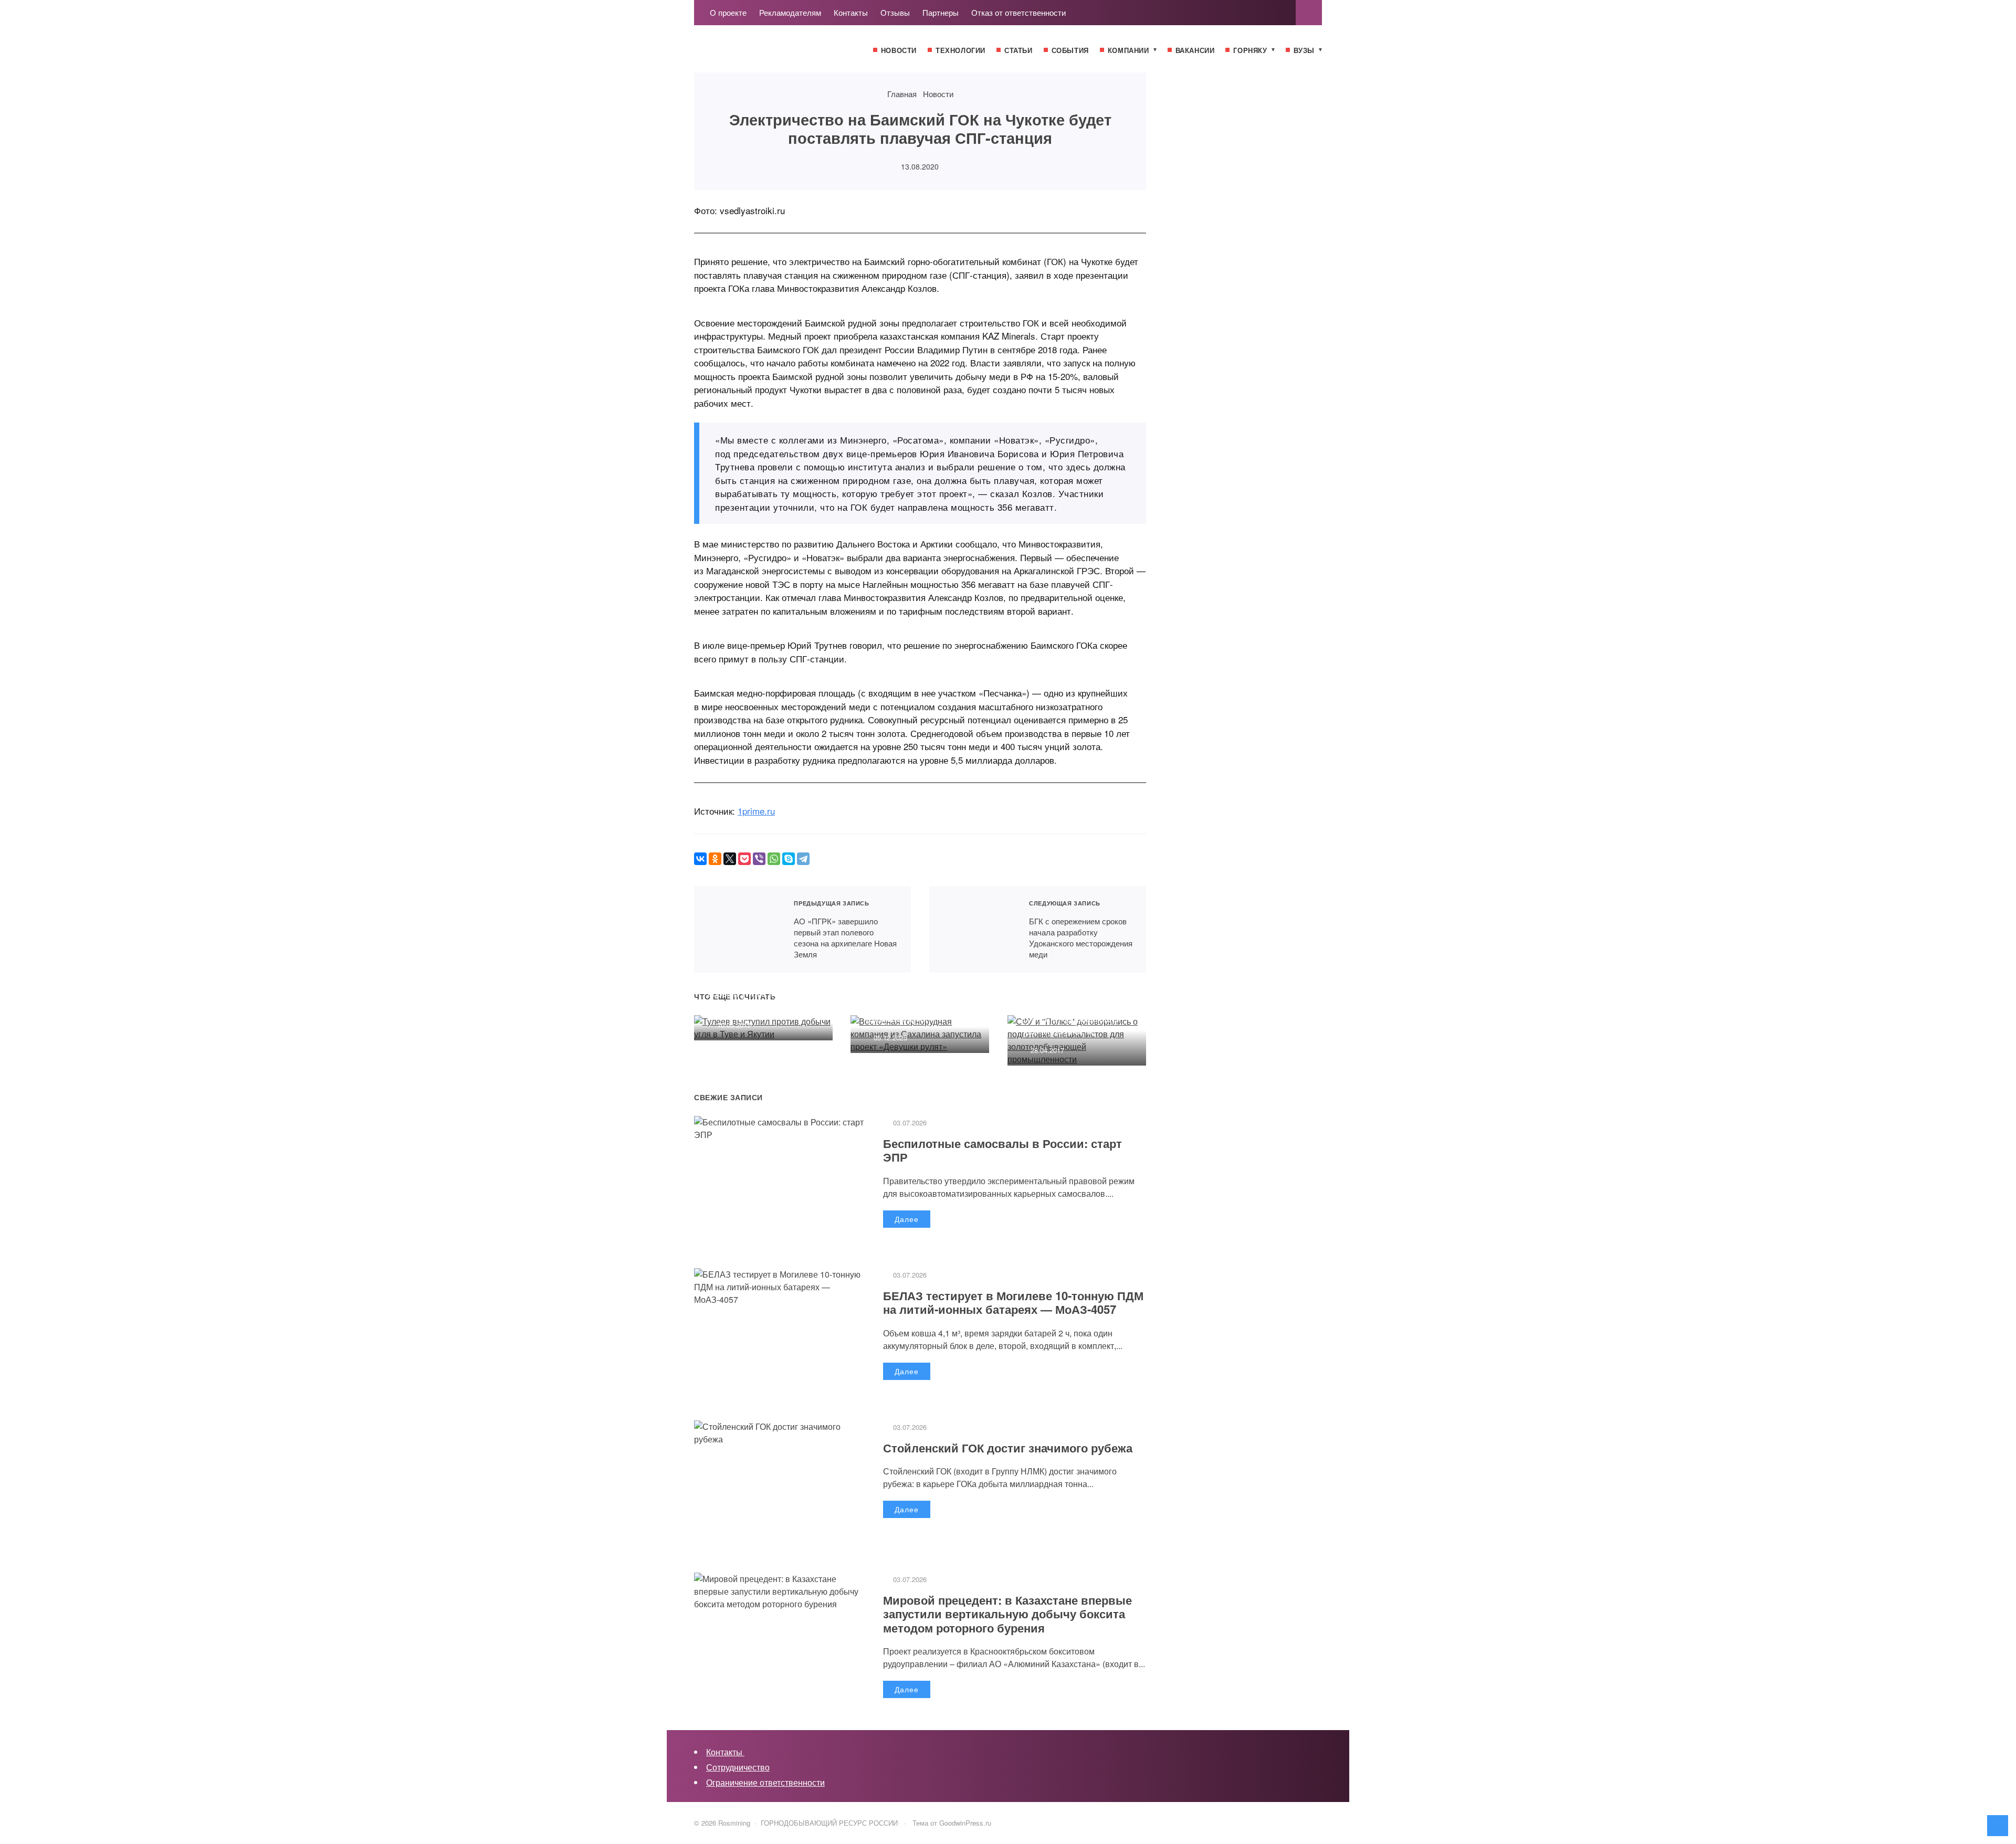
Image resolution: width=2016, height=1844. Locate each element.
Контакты (725, 1752)
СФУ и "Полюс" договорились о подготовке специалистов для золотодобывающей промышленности (1073, 1006)
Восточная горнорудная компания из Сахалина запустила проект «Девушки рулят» (912, 999)
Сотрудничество (738, 1767)
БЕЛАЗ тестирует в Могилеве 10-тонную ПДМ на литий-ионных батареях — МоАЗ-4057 (1013, 1302)
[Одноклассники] (715, 859)
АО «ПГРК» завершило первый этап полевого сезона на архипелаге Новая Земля (737, 930)
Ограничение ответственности (765, 1782)
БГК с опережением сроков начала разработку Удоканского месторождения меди (973, 930)
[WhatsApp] (774, 859)
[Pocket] (744, 859)
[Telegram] (803, 859)
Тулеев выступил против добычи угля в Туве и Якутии (758, 993)
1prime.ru (756, 811)
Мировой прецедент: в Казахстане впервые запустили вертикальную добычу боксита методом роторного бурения (1007, 1614)
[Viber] (759, 859)
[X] (730, 859)
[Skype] (789, 859)
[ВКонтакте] (700, 859)
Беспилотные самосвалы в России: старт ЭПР (1002, 1150)
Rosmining (773, 54)
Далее (907, 1219)
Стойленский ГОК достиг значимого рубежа (1008, 1448)
